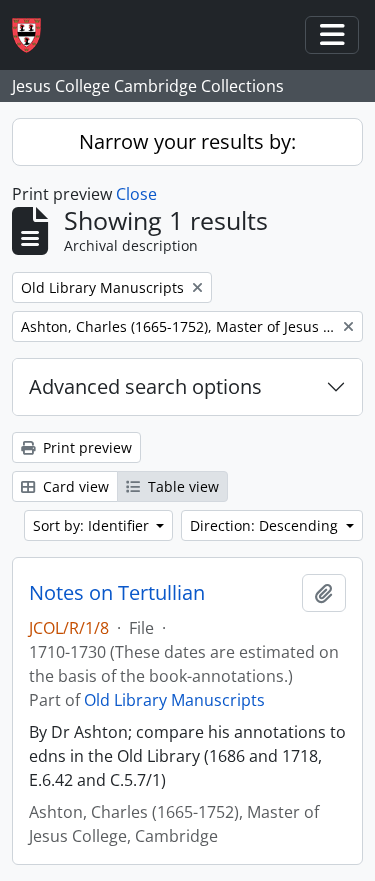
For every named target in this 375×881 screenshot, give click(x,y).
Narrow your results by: (187, 141)
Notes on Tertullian (117, 593)
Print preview (85, 447)
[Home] (34, 35)
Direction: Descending (266, 525)
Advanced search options (145, 386)
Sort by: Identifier (93, 525)
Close (136, 194)
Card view (74, 486)
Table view (181, 486)
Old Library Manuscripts (174, 700)
